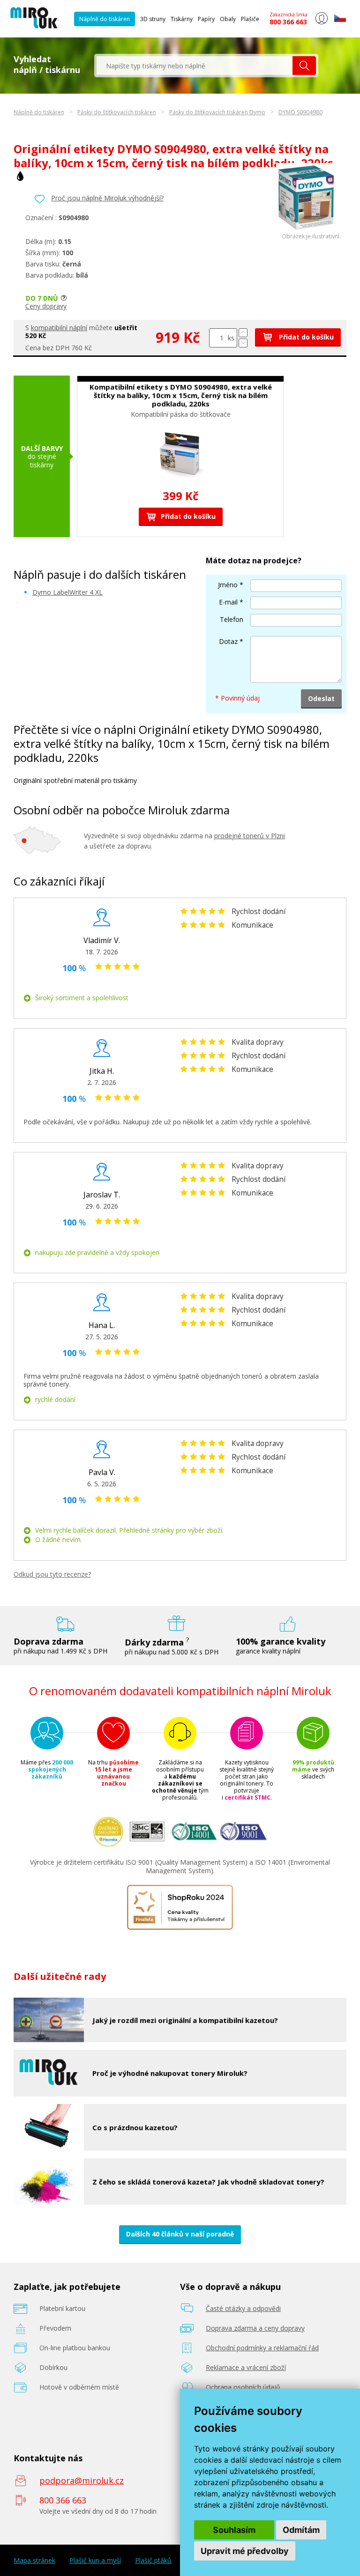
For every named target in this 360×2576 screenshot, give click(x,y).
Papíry (206, 19)
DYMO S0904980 (300, 112)
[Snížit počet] (243, 343)
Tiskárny (182, 19)
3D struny (153, 19)
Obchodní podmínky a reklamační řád (262, 2348)
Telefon (232, 619)
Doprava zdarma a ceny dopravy (255, 2328)
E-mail (228, 602)
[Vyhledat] (304, 66)
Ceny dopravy (46, 306)
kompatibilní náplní (59, 328)
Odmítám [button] (301, 2530)
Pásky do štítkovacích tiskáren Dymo (217, 112)
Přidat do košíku (305, 337)
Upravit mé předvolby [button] (245, 2551)
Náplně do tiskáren (105, 19)
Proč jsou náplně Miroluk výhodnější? (107, 198)
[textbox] (195, 66)
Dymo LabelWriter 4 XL (67, 592)
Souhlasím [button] (234, 2530)
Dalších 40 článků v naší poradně (180, 2234)
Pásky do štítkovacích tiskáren (117, 112)
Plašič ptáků (153, 2561)
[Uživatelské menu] (321, 22)
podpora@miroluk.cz (82, 2480)
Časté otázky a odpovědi (243, 2308)
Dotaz (228, 641)
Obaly (228, 19)
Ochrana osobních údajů (243, 2387)
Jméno (228, 585)
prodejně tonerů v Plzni (250, 836)
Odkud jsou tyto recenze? (52, 1574)
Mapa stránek (34, 2561)
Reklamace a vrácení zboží (246, 2367)
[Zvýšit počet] (243, 333)
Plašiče (250, 19)
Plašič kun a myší (95, 2561)
